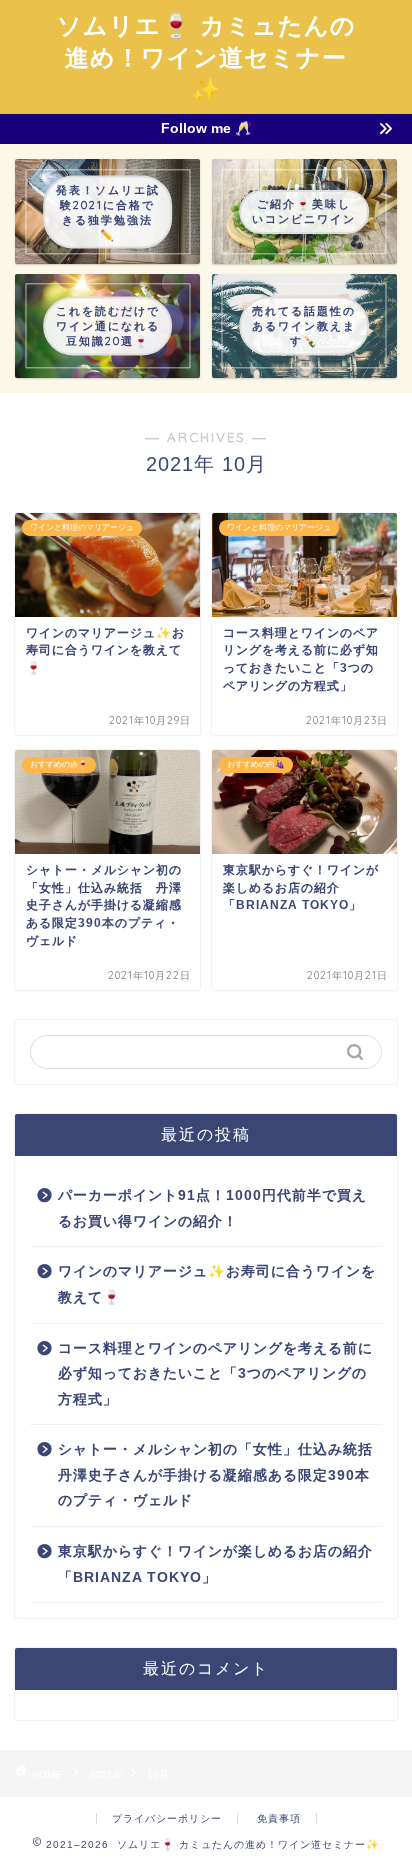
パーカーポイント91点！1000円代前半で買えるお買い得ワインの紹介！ (212, 1208)
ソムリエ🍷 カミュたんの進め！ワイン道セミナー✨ (206, 57)
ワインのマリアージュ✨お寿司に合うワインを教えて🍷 (217, 1284)
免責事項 (279, 1818)
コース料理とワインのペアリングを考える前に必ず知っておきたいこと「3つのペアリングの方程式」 (215, 1374)
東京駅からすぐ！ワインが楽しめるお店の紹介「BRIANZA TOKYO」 (215, 1564)
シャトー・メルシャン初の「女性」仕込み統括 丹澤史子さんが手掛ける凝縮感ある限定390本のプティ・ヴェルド (218, 1475)
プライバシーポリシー (167, 1818)
